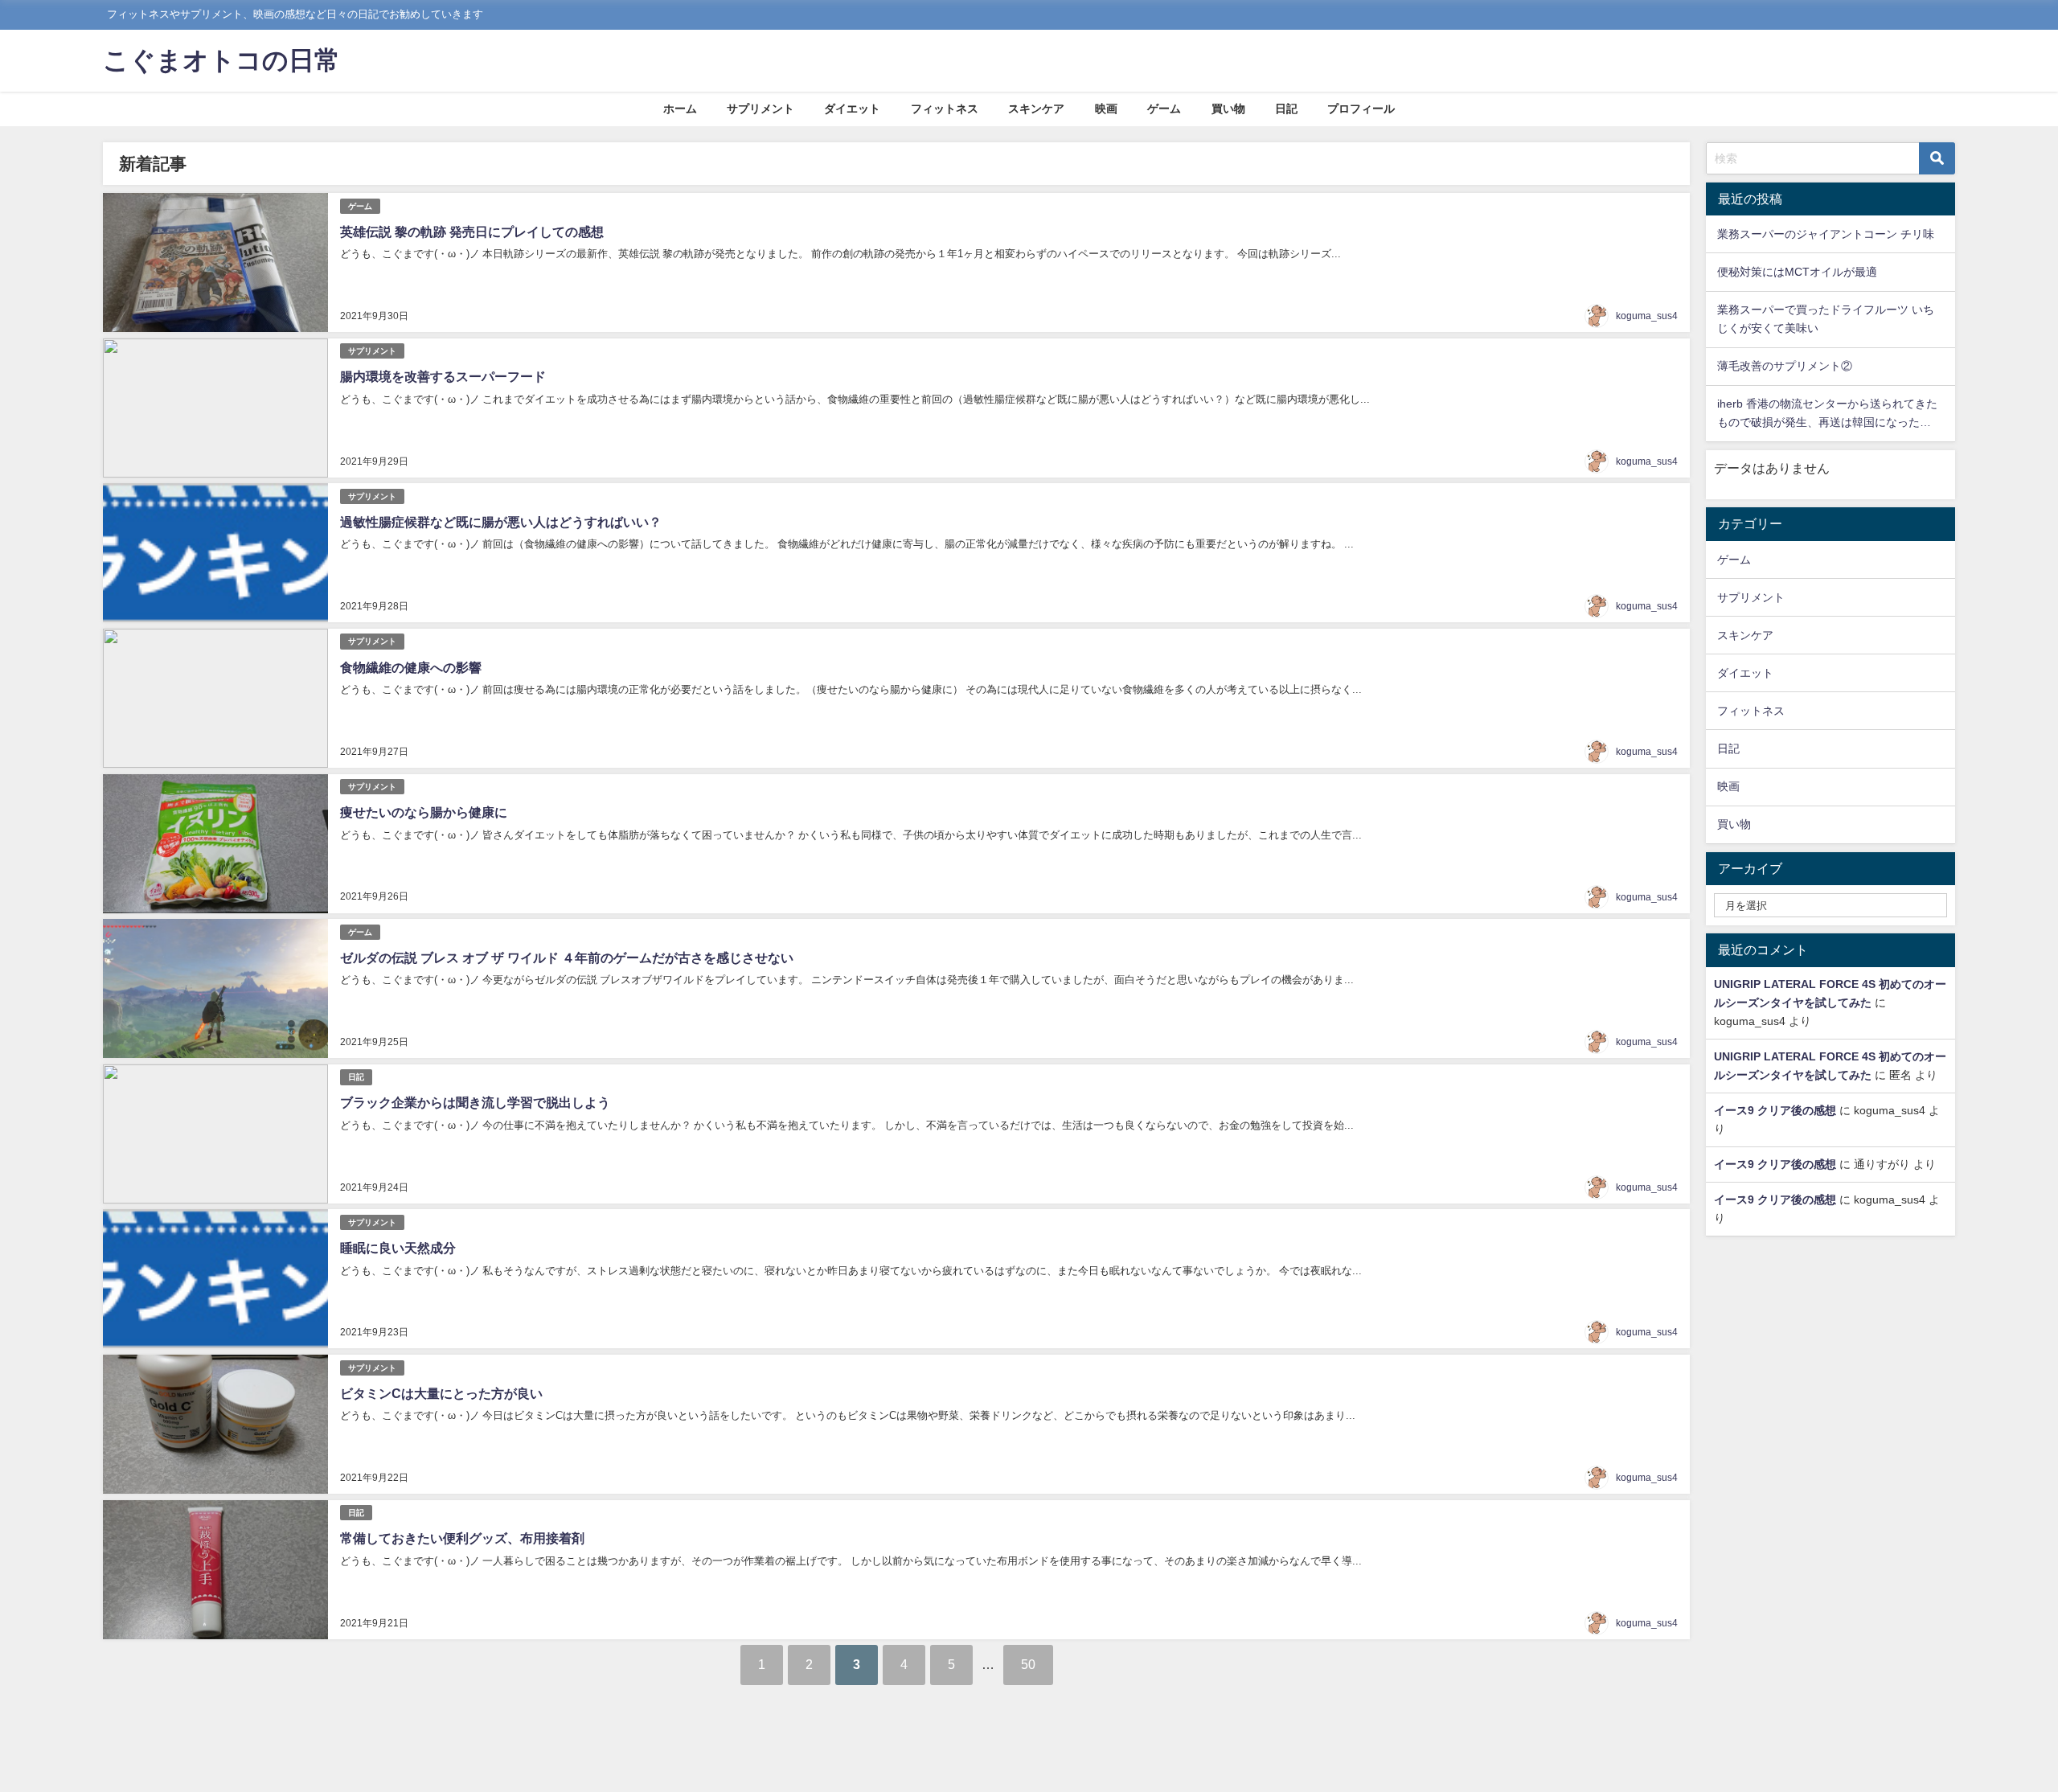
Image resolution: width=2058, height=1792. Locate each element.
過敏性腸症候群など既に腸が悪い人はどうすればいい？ (501, 522)
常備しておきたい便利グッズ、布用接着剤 (462, 1538)
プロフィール (1361, 109)
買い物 (1228, 109)
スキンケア (1036, 109)
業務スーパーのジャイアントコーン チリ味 (1826, 234)
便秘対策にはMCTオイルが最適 (1797, 272)
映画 (1106, 109)
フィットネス (945, 109)
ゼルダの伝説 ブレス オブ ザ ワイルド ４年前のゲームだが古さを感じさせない (567, 958)
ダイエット (852, 109)
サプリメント (760, 109)
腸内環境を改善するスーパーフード (443, 376)
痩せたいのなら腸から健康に (424, 812)
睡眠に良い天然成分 (398, 1248)
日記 (1286, 109)
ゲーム (1164, 109)
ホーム (680, 109)
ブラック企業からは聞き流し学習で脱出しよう (475, 1102)
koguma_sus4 (1647, 316)
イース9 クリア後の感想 (1775, 1110)
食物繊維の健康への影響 (411, 667)
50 (1028, 1664)
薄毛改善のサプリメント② (1785, 366)
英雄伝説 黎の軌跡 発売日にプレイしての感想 (472, 232)
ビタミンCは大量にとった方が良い (441, 1393)
